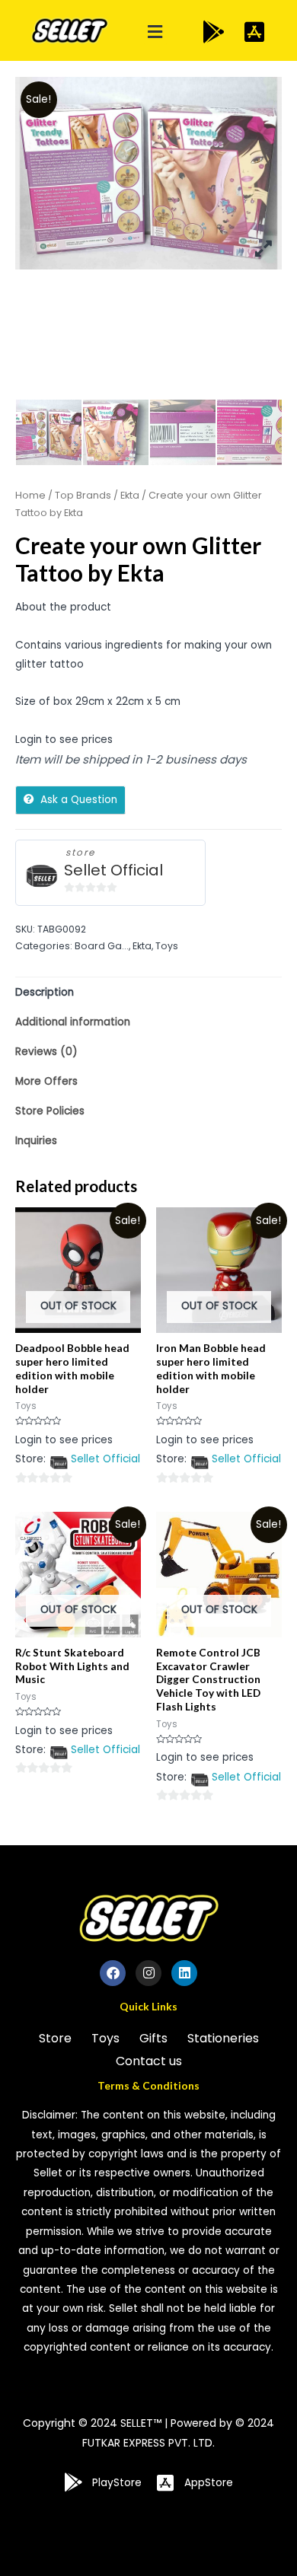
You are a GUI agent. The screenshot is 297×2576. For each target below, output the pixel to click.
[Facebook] (113, 1973)
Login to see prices (64, 740)
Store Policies (50, 1111)
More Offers (46, 1081)
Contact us (149, 2061)
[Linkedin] (184, 1973)
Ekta (130, 495)
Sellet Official (113, 870)
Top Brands (83, 495)
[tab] (148, 992)
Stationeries (223, 2038)
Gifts (153, 2038)
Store (55, 2038)
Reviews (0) (46, 1052)
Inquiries (36, 1141)
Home (30, 495)
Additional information (73, 1022)
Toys (167, 946)
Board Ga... (102, 946)
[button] (155, 32)
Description (45, 992)
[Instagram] (148, 1973)
